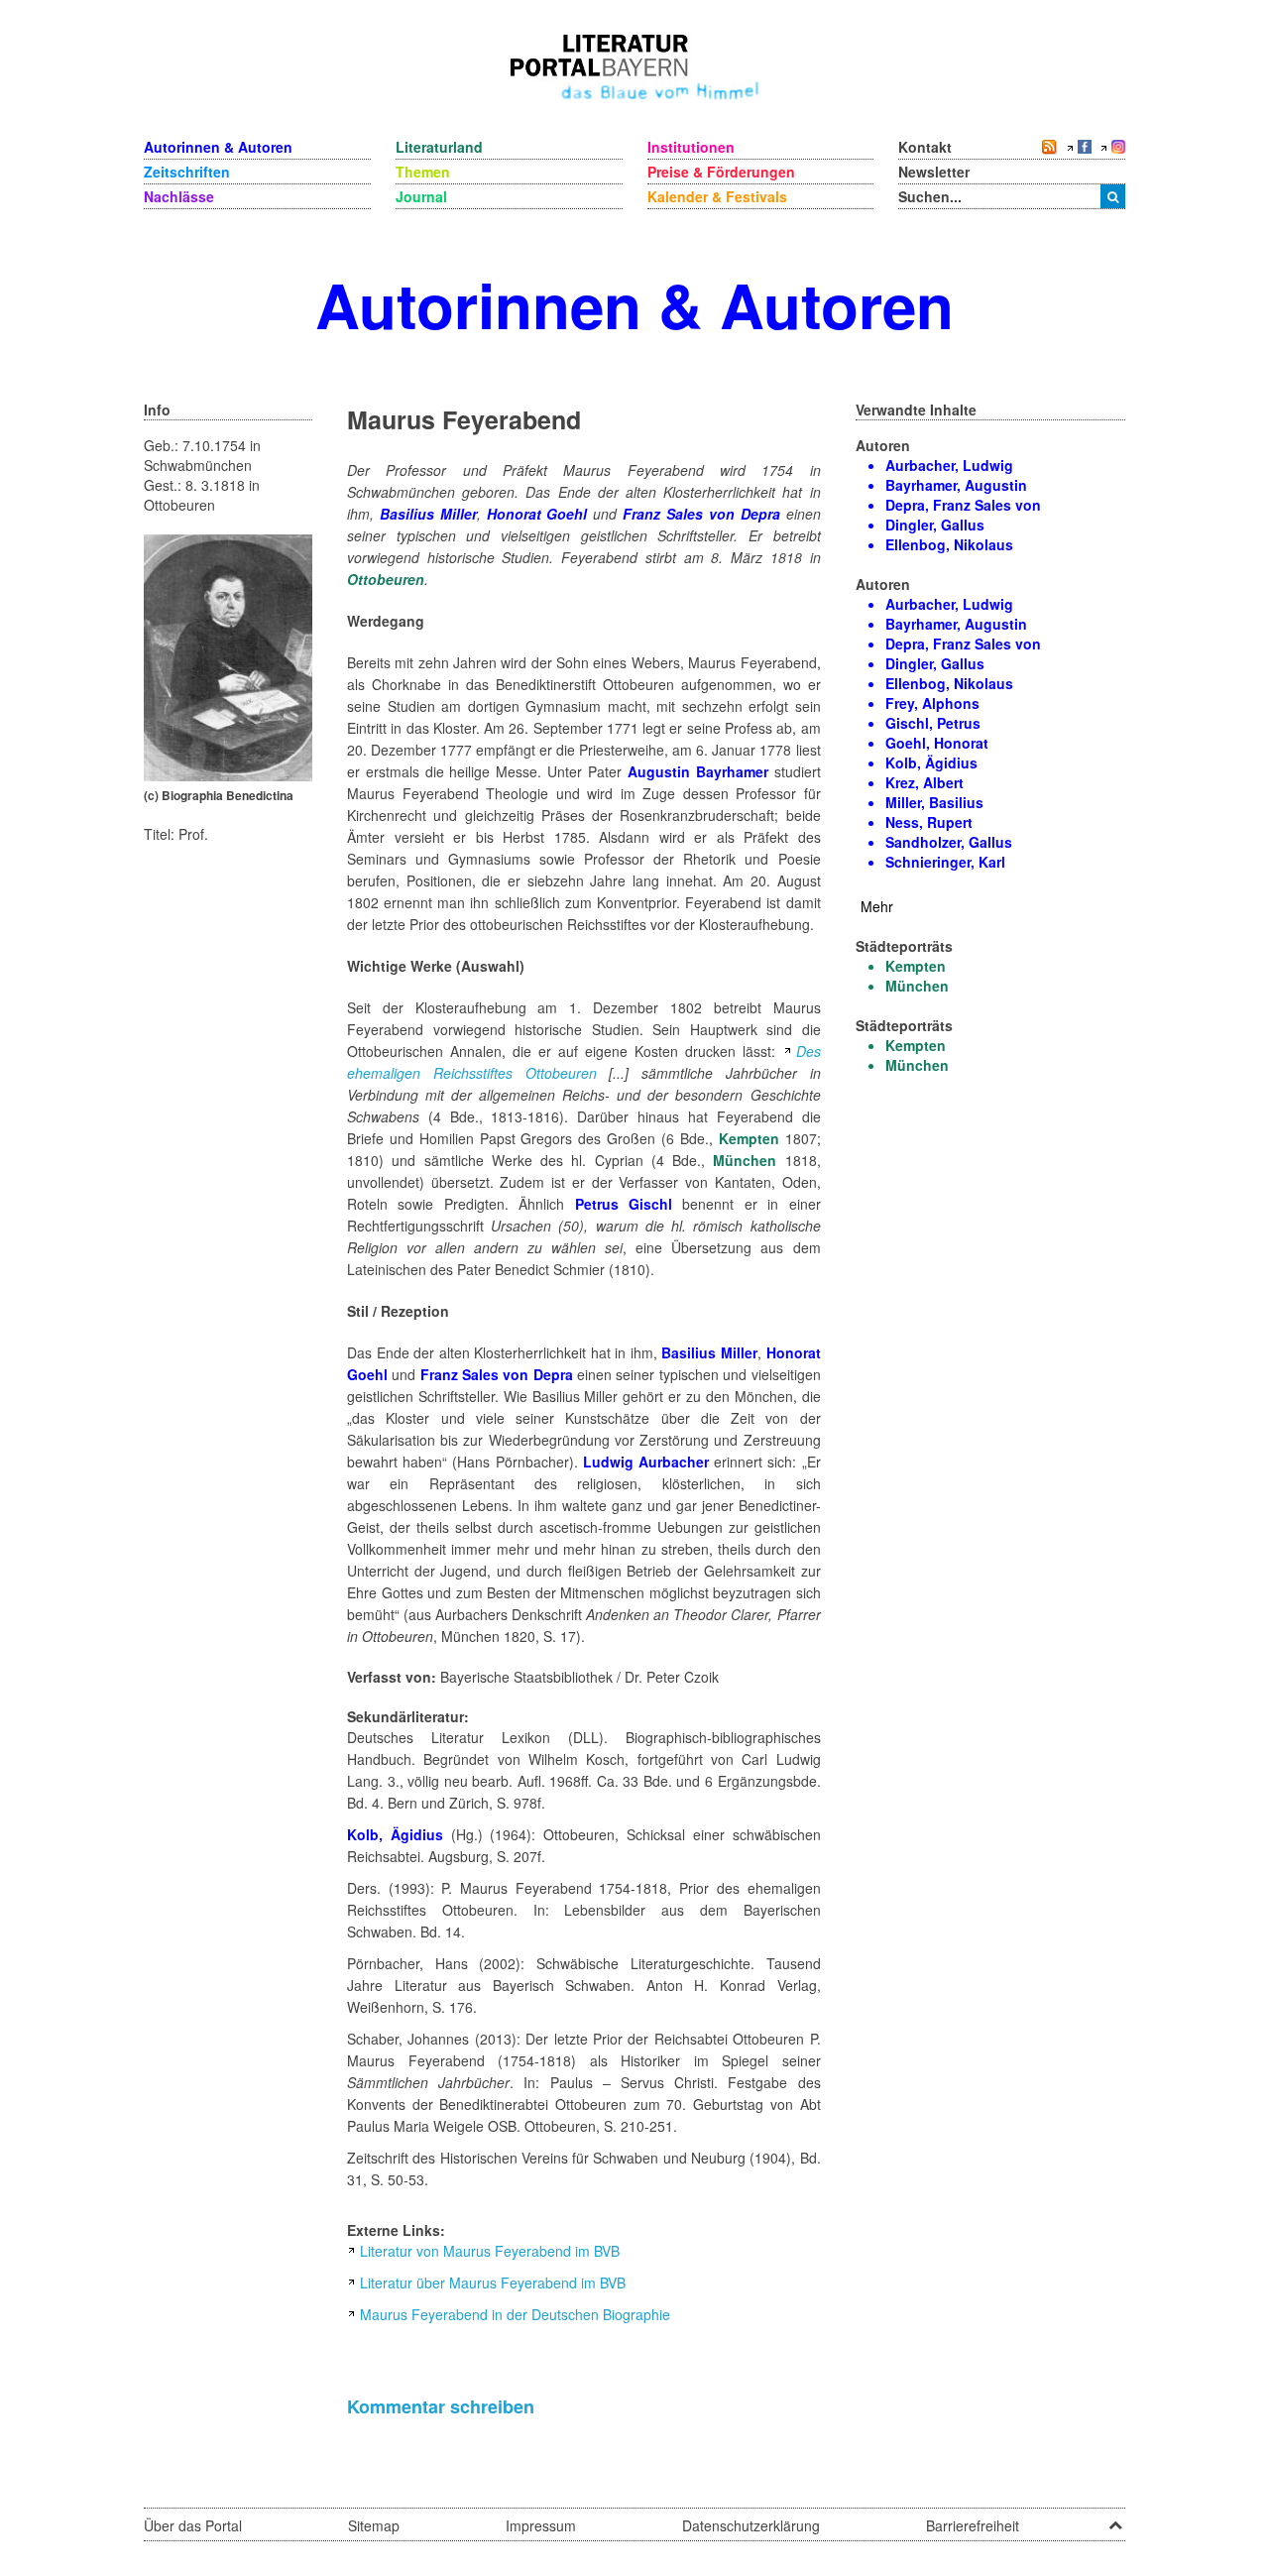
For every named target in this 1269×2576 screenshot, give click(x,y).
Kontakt (925, 147)
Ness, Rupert (929, 822)
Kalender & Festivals (717, 196)
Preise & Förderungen (721, 172)
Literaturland (439, 147)
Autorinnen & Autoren (218, 147)
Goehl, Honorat (937, 743)
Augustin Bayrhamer (698, 771)
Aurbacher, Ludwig (949, 465)
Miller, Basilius (934, 802)
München (745, 1160)
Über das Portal (193, 2525)
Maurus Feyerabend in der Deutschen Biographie (515, 2314)
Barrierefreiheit (973, 2525)
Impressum (541, 2525)
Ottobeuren (386, 579)
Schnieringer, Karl (945, 862)
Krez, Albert (924, 782)
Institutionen (691, 147)
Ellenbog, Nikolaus (949, 544)
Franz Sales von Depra (701, 514)
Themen (423, 172)
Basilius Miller (428, 514)
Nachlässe (179, 196)
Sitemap (374, 2525)
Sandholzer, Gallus (949, 842)
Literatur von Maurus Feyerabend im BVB (490, 2251)
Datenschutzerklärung (751, 2525)
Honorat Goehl (540, 514)
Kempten (749, 1138)
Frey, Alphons (932, 703)
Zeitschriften (187, 172)
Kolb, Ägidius (395, 1834)
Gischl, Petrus (933, 723)
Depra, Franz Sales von (963, 505)
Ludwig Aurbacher (646, 1462)
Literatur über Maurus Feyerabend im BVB (493, 2283)
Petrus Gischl (624, 1204)
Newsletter (934, 172)
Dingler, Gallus (935, 525)
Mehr (877, 906)
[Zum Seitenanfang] (1115, 2518)
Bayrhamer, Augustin (956, 485)
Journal (421, 196)
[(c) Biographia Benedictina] (228, 655)
